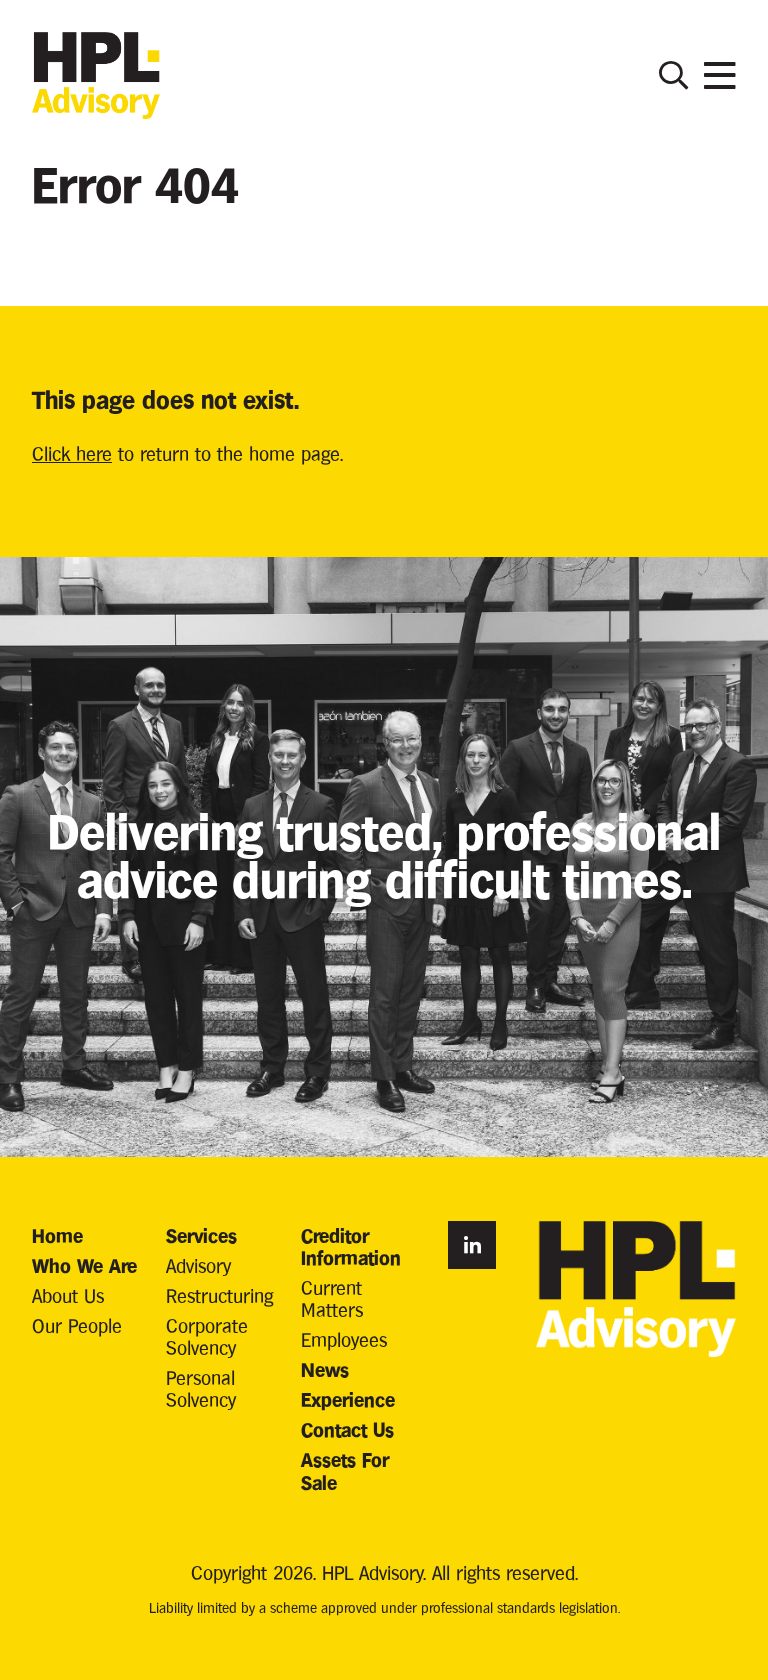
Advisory (198, 1265)
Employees (344, 1339)
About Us (68, 1295)
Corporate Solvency (207, 1336)
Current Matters (332, 1298)
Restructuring (219, 1295)
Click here (72, 453)
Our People (77, 1325)
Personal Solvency (201, 1388)
